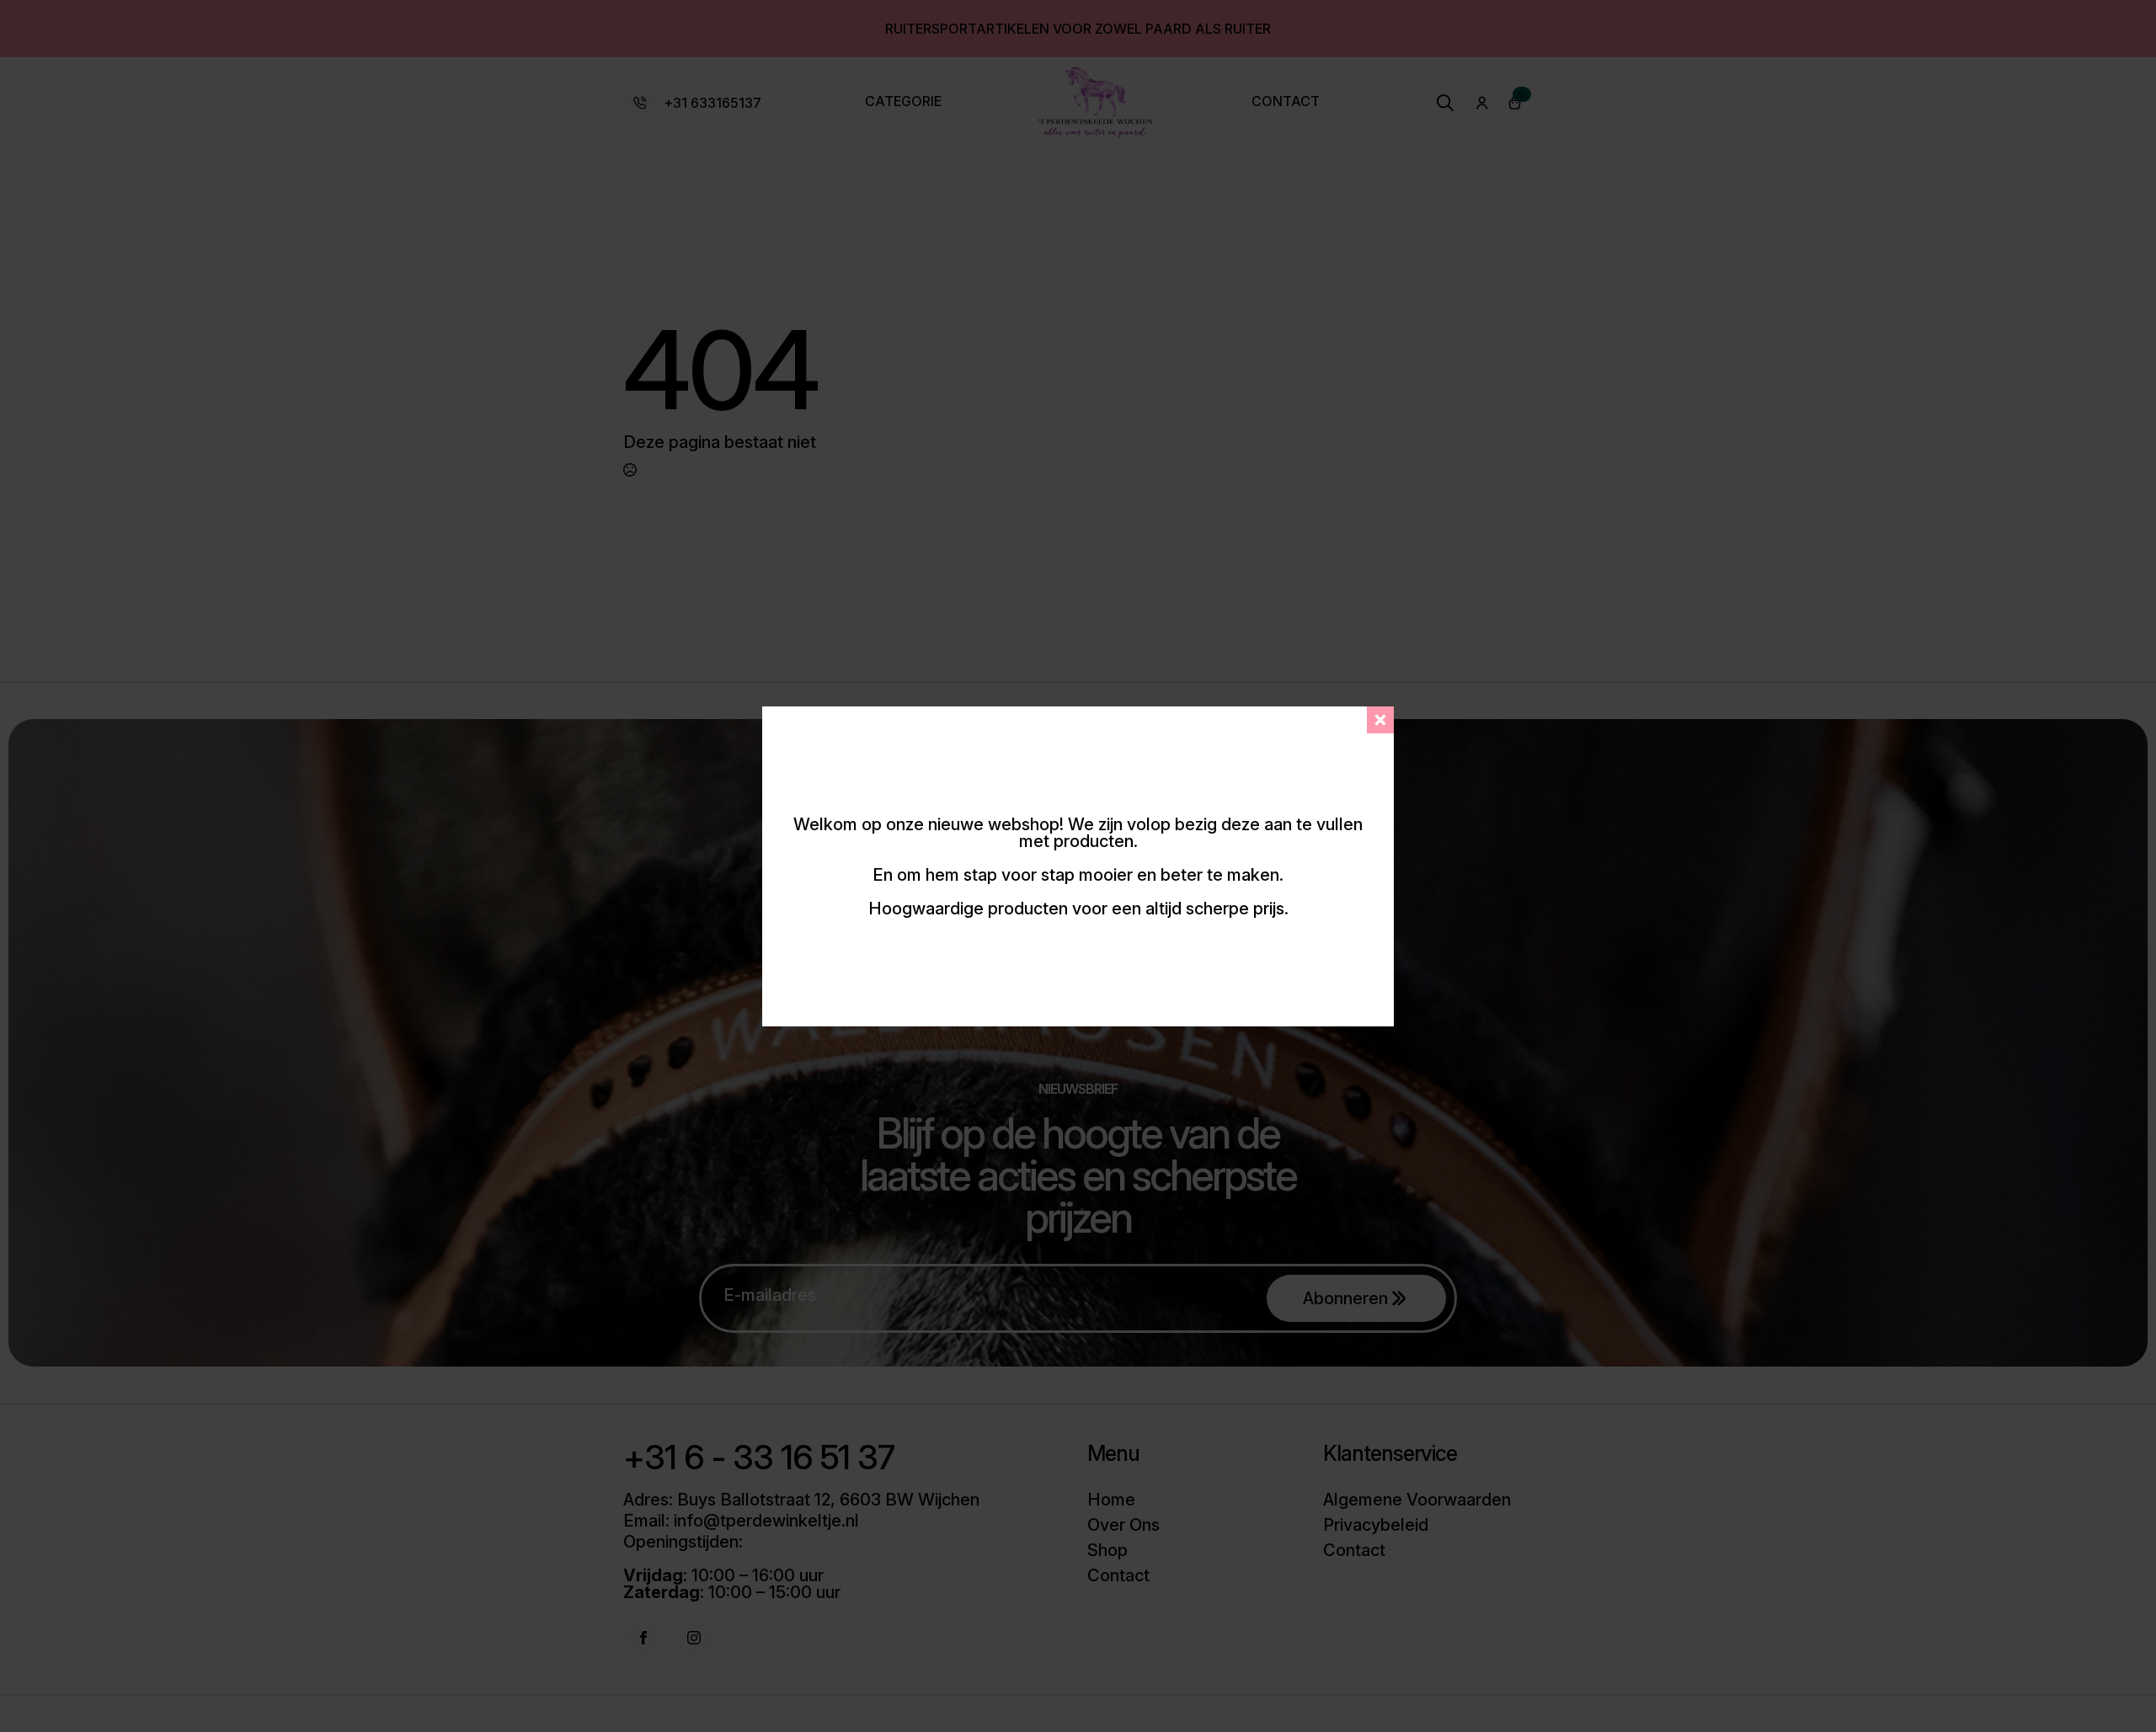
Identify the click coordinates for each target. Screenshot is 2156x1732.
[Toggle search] (1445, 103)
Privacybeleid (1376, 1525)
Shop (1107, 1550)
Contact (1286, 102)
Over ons (1123, 1525)
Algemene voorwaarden (1417, 1500)
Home (1111, 1500)
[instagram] (694, 1638)
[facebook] (643, 1638)
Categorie (903, 102)
